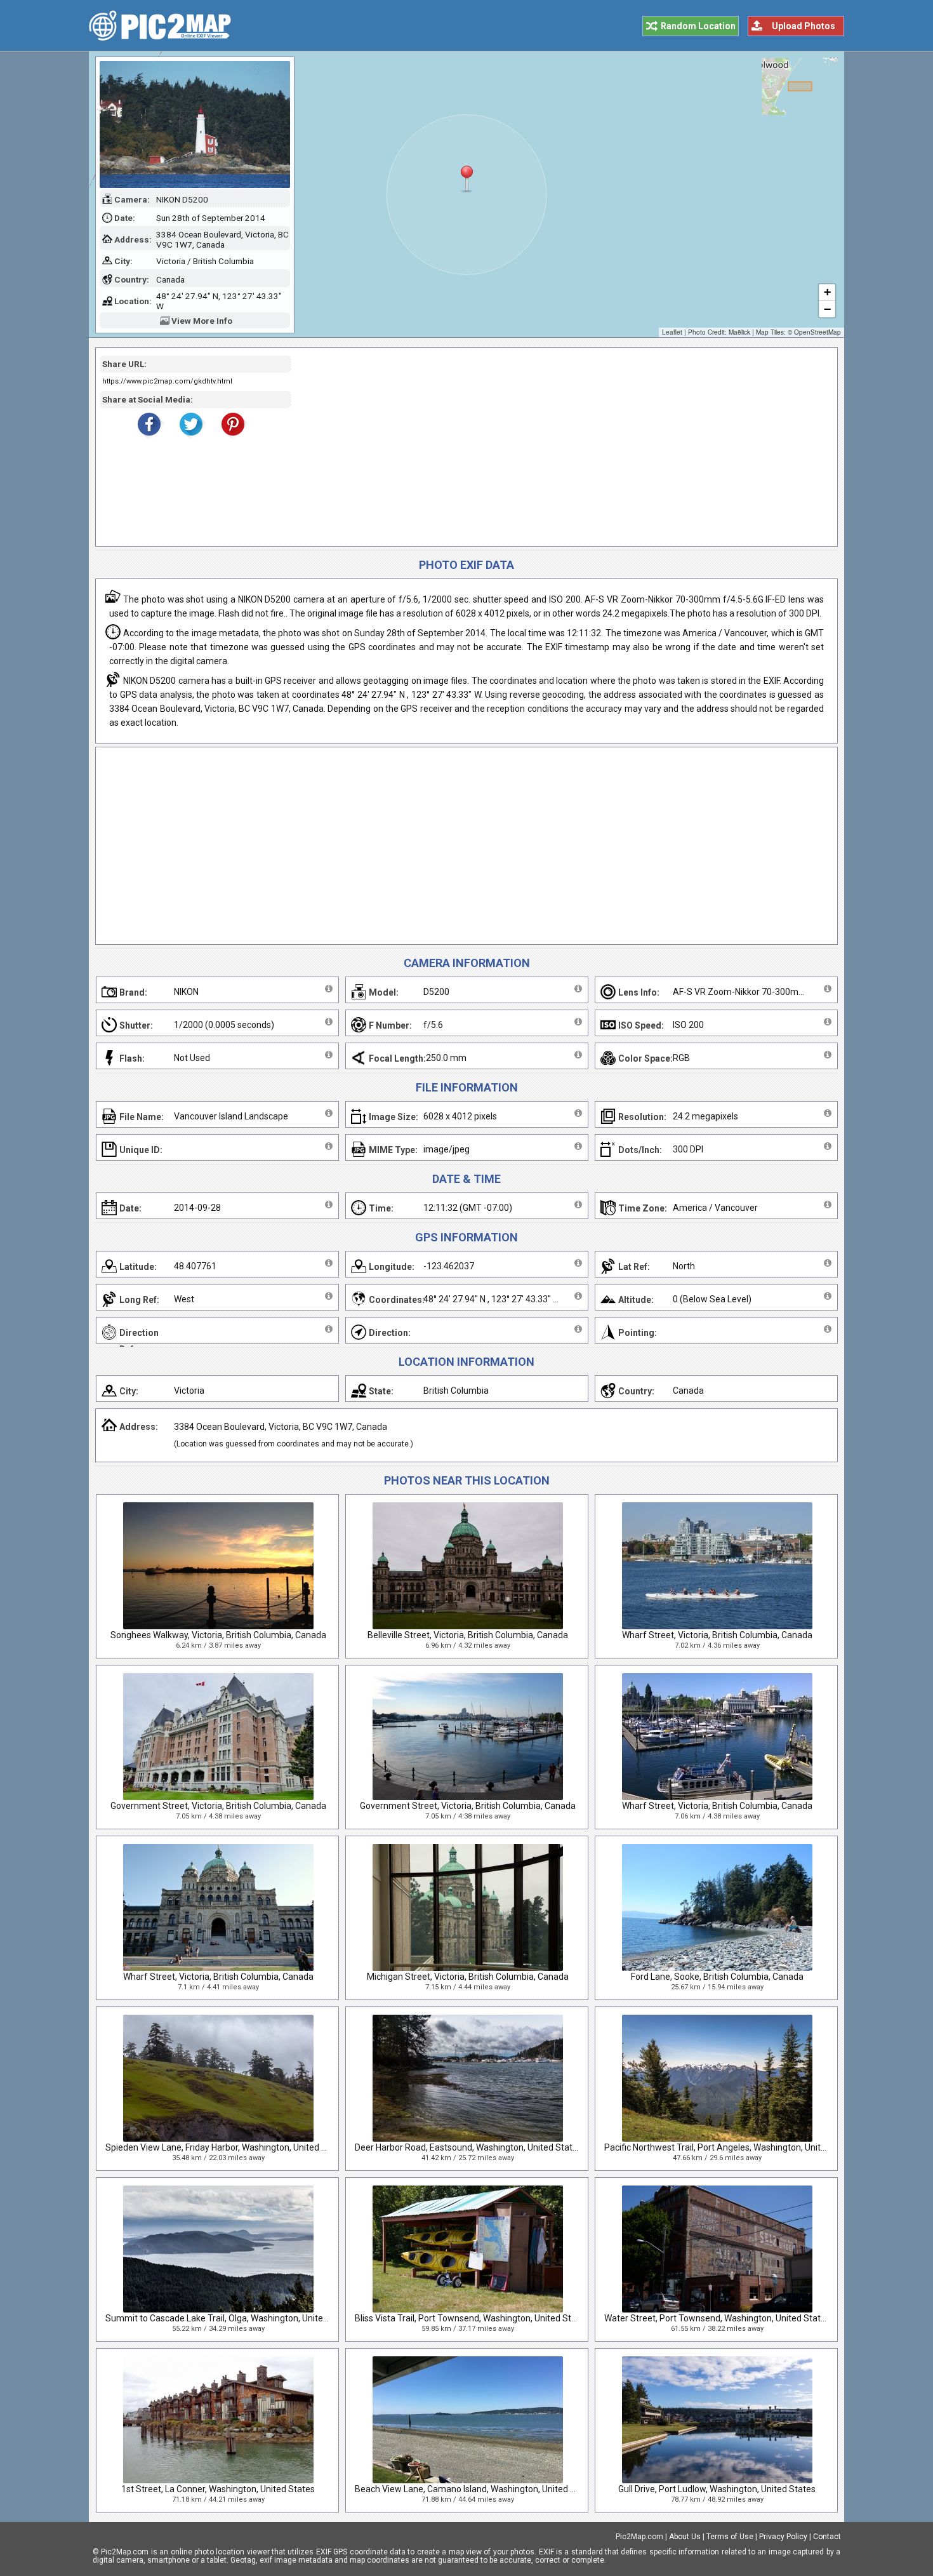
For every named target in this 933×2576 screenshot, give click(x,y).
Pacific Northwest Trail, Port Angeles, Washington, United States (732, 2147)
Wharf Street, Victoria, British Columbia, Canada (717, 1635)
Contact (827, 2537)
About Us (685, 2537)
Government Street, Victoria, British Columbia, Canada (218, 1806)
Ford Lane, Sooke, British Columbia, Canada (717, 1977)
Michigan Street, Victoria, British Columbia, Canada (468, 1977)
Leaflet (672, 332)
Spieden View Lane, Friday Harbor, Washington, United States (227, 2147)
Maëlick (739, 332)
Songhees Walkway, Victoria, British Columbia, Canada (218, 1635)
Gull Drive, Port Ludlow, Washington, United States (717, 2489)
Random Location (698, 26)
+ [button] (827, 292)
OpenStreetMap (817, 332)
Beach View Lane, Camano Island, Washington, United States (476, 2489)
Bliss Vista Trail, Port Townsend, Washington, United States (472, 2318)
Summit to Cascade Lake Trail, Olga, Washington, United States (231, 2318)
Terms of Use (730, 2537)
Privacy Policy (783, 2537)
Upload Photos (804, 26)
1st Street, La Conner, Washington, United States (218, 2489)
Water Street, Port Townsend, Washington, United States (717, 2318)
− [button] (827, 309)
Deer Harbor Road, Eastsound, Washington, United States (468, 2147)
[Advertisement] (560, 447)
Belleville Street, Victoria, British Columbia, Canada (468, 1635)
